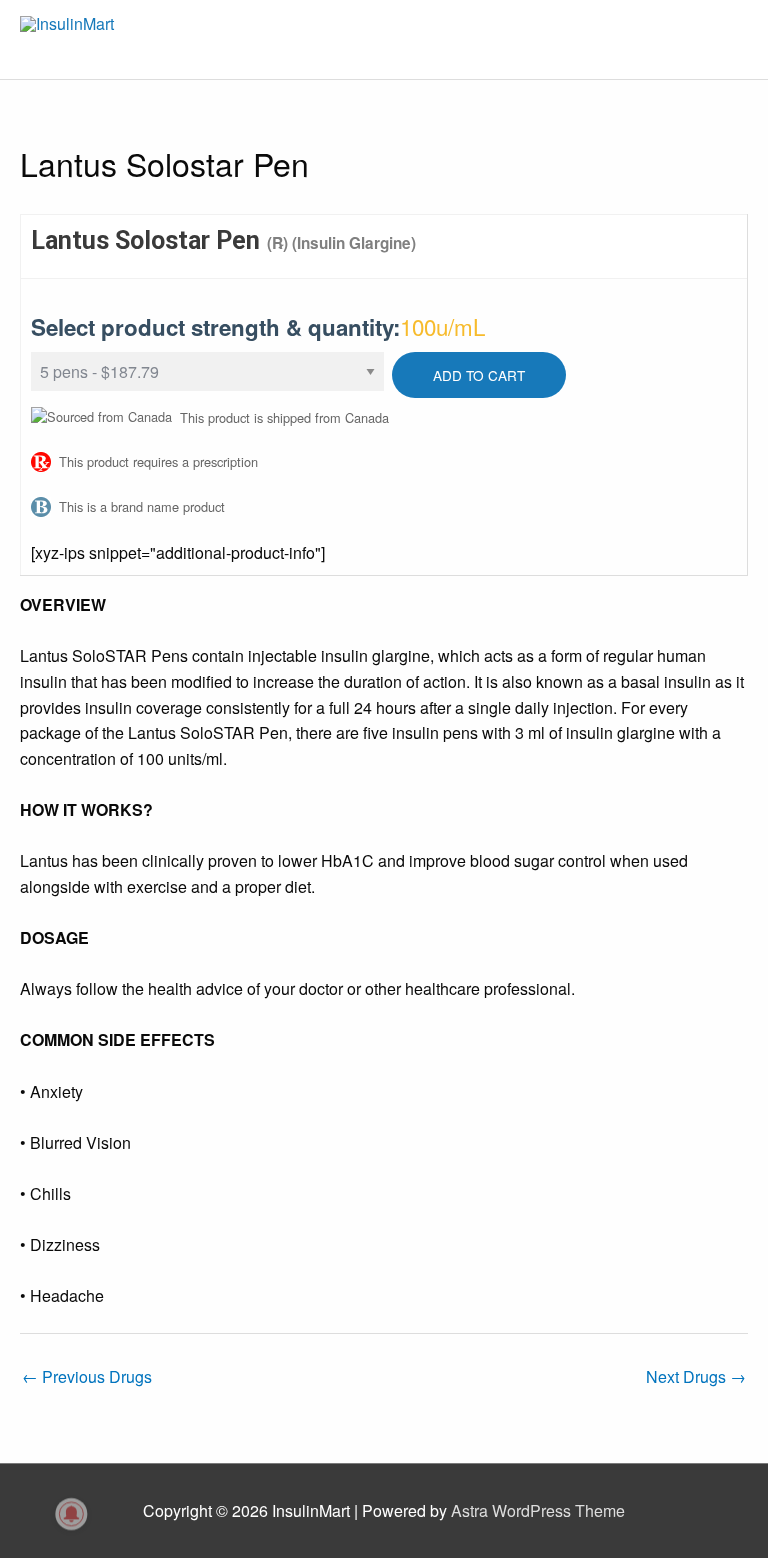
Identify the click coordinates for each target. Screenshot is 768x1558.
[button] (767, 1548)
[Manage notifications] (71, 1514)
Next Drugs (696, 1376)
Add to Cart (479, 375)
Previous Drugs (87, 1376)
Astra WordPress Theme (538, 1510)
